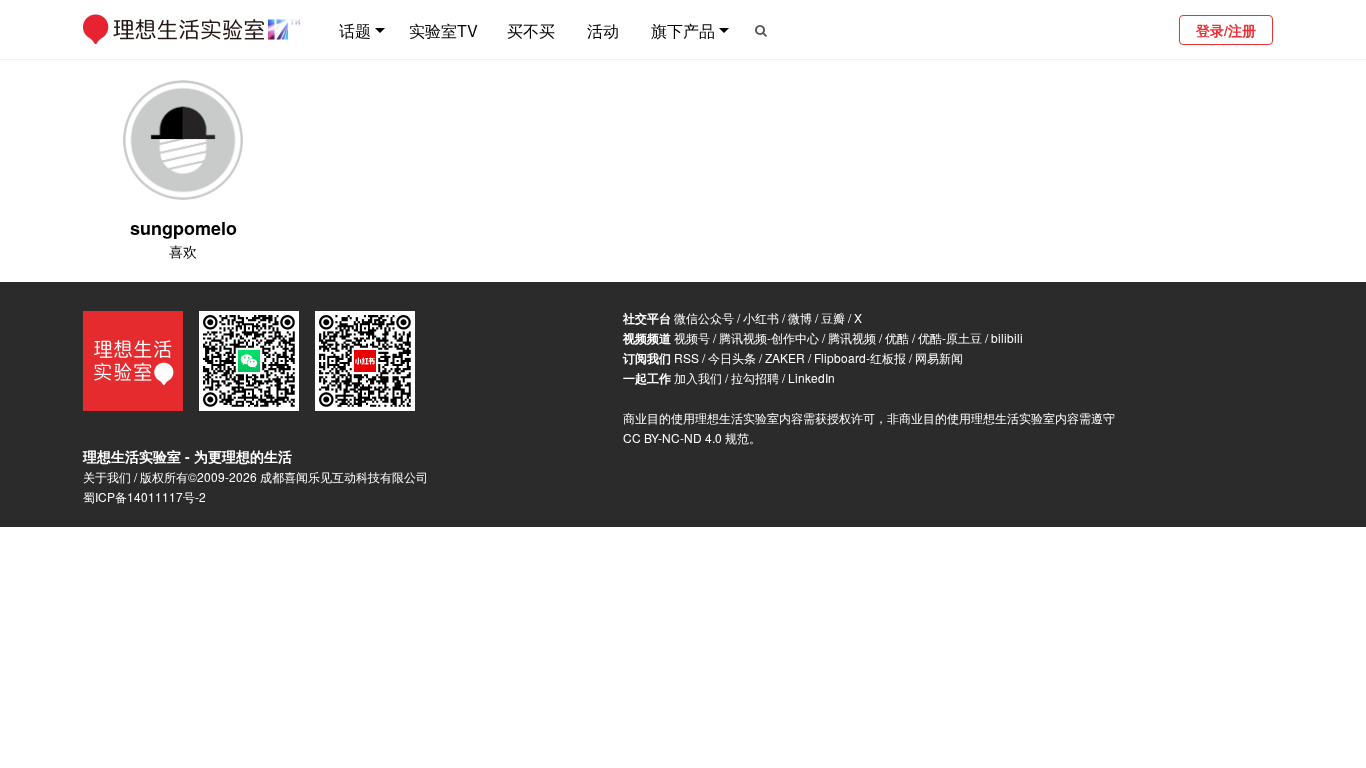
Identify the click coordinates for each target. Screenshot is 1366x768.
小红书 (761, 317)
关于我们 (107, 476)
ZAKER (785, 357)
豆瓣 (833, 317)
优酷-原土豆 (950, 337)
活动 (603, 30)
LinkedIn (811, 377)
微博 (800, 317)
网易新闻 (939, 357)
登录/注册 (1226, 30)
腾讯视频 (852, 337)
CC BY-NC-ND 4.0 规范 (686, 437)
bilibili (1007, 337)
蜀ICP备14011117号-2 (144, 496)
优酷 (897, 337)
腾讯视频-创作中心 (769, 337)
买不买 (531, 30)
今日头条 (732, 357)
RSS (686, 357)
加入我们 (698, 377)
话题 (355, 30)
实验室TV (443, 30)
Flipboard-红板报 (860, 357)
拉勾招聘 (755, 377)
